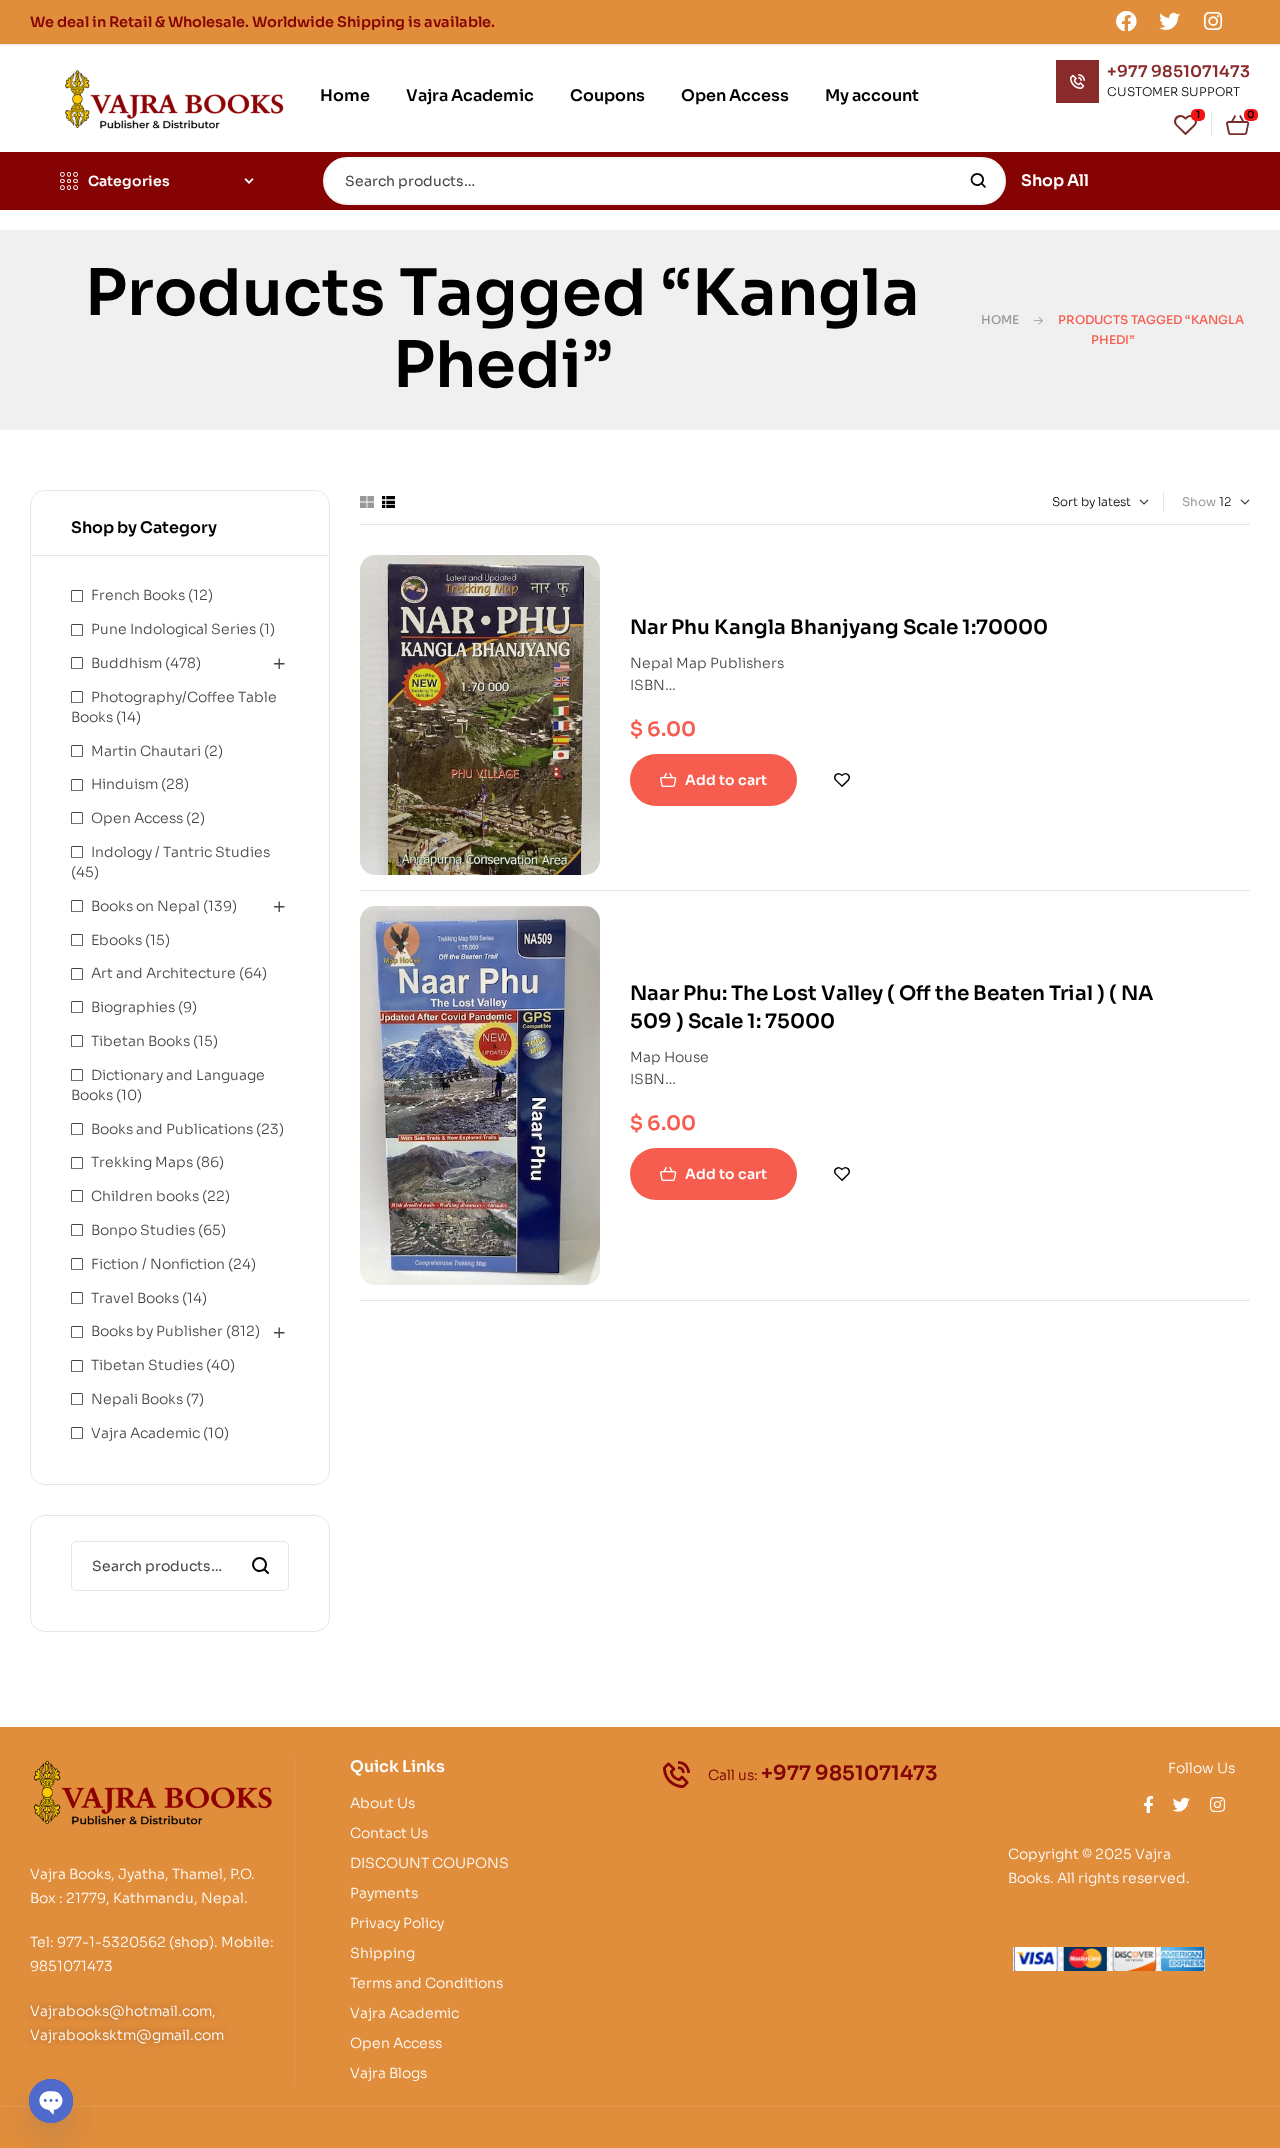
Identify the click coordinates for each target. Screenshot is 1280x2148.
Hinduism (124, 784)
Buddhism (126, 663)
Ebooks (116, 940)
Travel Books (135, 1298)
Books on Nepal (145, 906)
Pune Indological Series (173, 629)
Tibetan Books (140, 1041)
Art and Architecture (163, 973)
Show (1199, 501)
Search (978, 181)
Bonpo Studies (143, 1230)
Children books (145, 1196)
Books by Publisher (157, 1331)
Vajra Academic (145, 1433)
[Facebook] (1126, 21)
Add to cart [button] (726, 780)
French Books (138, 595)
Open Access (137, 818)
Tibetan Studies (147, 1365)
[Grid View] (367, 502)
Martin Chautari (146, 751)
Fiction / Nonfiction (158, 1264)
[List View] (388, 502)
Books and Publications (172, 1129)
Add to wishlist (842, 780)
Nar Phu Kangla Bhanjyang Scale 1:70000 (839, 627)
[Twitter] (1170, 21)
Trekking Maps (142, 1162)
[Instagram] (1213, 21)
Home (1000, 319)
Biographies (133, 1007)
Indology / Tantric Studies (180, 852)
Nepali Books (137, 1399)
